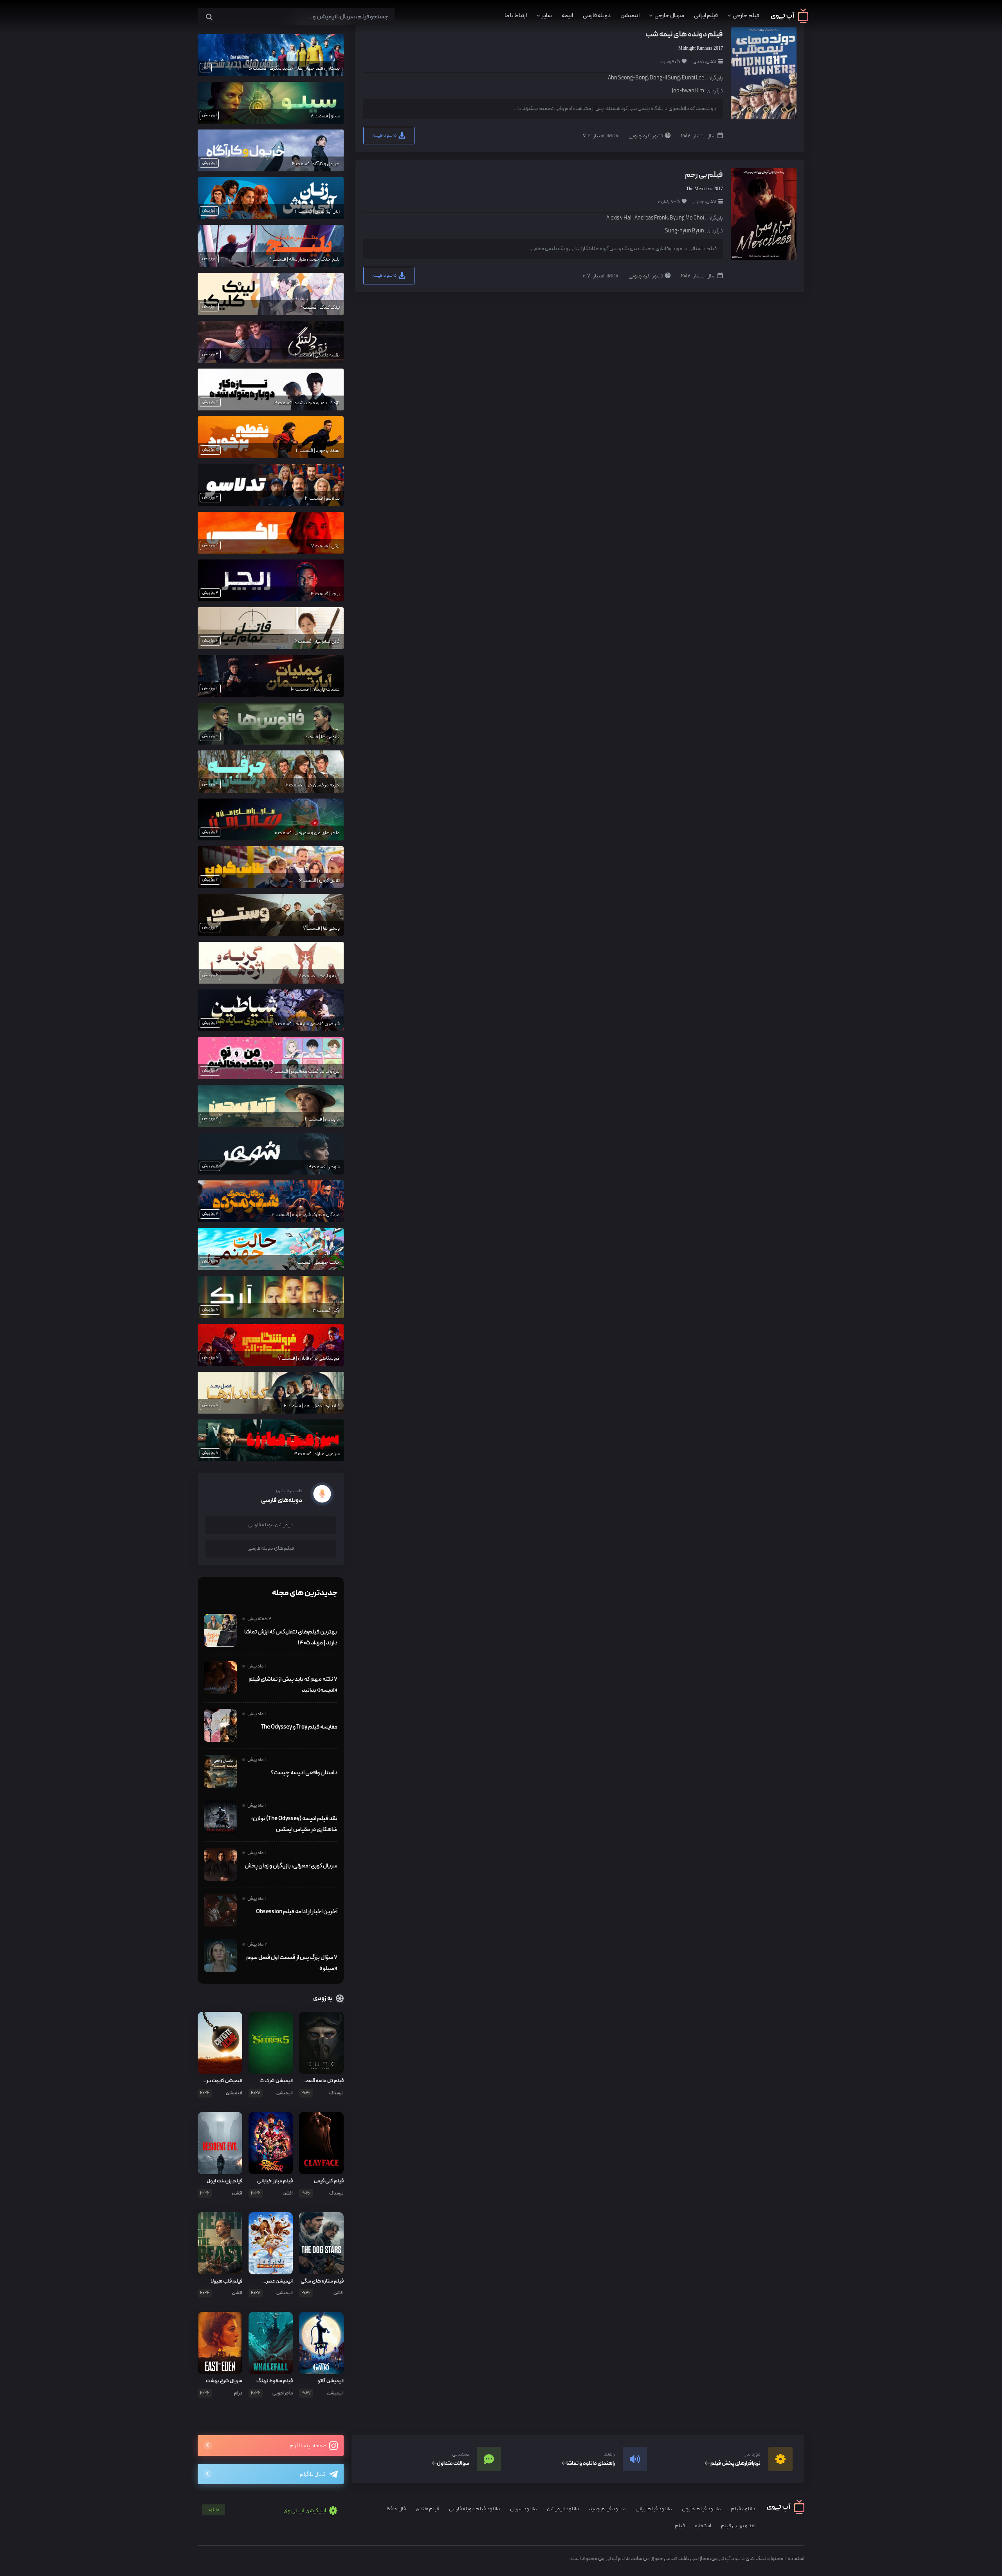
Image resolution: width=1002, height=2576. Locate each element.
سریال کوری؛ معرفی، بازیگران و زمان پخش (291, 1866)
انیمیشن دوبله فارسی (270, 1525)
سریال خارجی (669, 16)
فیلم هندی (427, 2509)
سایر (547, 16)
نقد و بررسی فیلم (738, 2526)
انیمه (567, 16)
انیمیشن (630, 16)
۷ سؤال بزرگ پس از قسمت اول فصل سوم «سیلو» (292, 1963)
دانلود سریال (524, 2509)
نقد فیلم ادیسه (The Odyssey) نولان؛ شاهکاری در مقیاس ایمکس (294, 1824)
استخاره (703, 2526)
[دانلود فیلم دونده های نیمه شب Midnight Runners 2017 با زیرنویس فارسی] (763, 73)
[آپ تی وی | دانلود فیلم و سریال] (790, 21)
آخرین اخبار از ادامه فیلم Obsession (297, 1912)
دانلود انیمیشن (563, 2509)
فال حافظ (396, 2509)
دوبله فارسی (597, 16)
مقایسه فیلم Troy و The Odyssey (299, 1727)
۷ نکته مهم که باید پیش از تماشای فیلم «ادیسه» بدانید (293, 1685)
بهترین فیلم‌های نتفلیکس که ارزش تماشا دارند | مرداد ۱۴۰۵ (291, 1637)
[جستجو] (209, 17)
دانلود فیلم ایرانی (654, 2509)
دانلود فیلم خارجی (701, 2509)
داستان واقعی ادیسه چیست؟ (304, 1773)
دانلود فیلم (385, 135)
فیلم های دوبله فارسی (271, 1548)
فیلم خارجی (746, 16)
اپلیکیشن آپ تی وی (267, 2511)
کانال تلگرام (313, 2474)
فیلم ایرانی (706, 16)
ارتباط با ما (516, 16)
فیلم (680, 2526)
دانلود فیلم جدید (607, 2509)
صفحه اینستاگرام (308, 2446)
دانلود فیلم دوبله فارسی (475, 2509)
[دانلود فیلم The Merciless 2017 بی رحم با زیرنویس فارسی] (763, 213)
